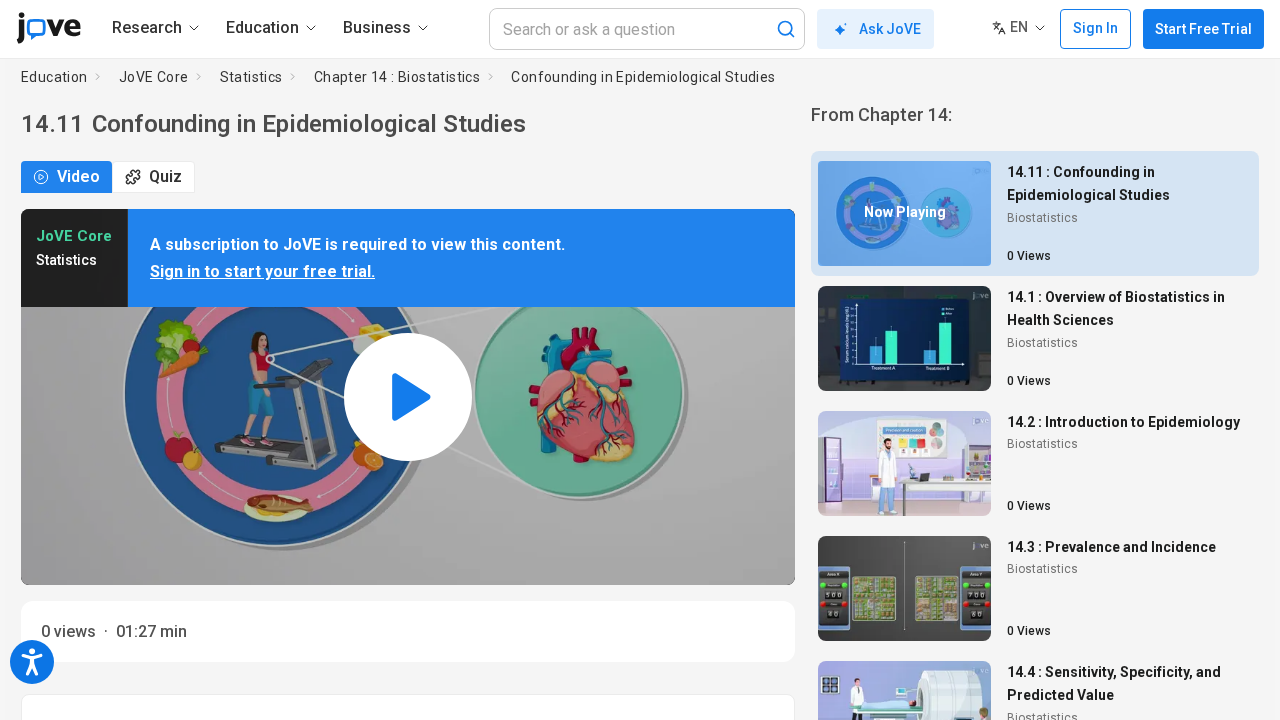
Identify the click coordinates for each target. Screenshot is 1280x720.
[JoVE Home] (48, 28)
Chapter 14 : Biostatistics (397, 77)
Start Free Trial (1203, 29)
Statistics (251, 77)
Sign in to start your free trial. (262, 271)
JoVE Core (154, 77)
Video (78, 176)
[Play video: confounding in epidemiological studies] (408, 397)
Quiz (165, 176)
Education (54, 77)
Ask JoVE (890, 29)
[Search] (786, 29)
